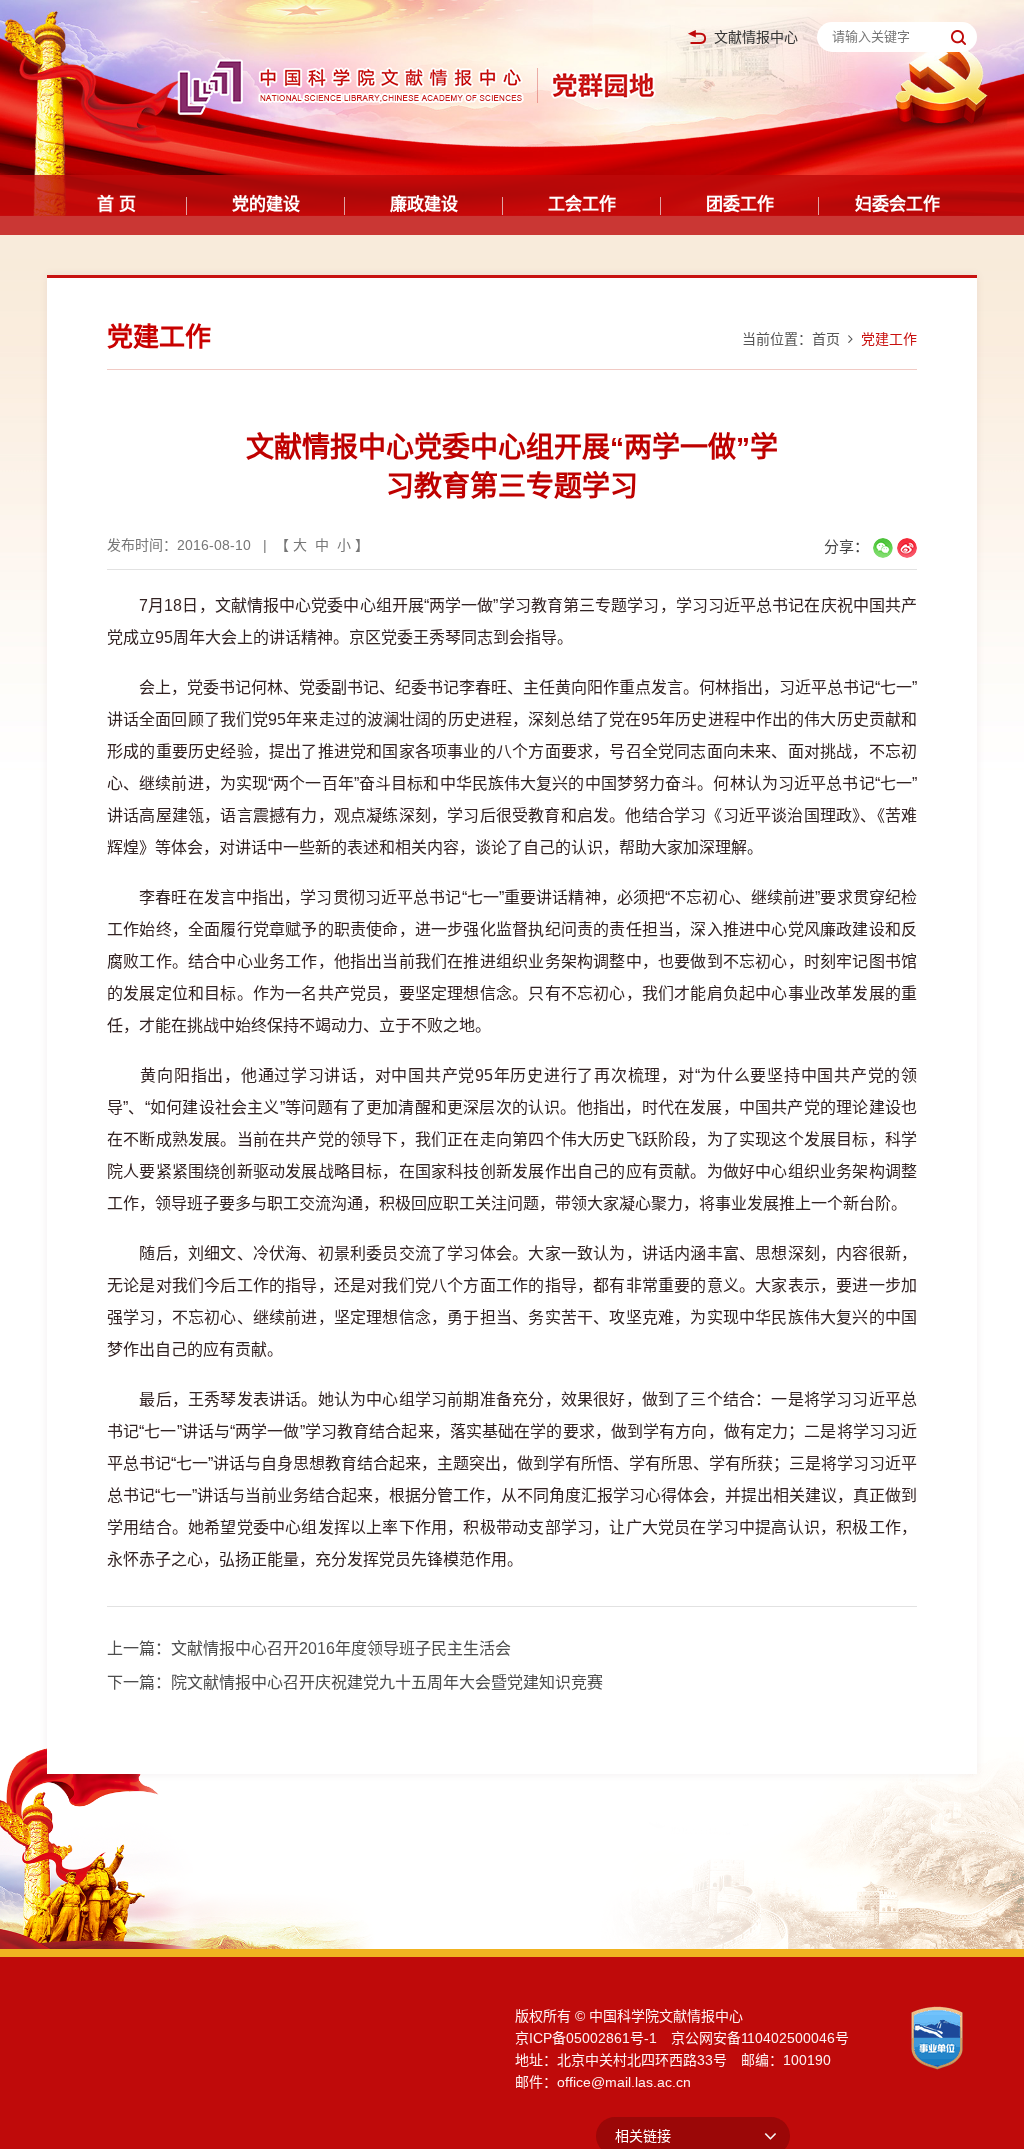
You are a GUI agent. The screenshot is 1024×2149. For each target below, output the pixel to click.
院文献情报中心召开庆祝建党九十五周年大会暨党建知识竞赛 (387, 1682)
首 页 (116, 204)
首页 (826, 339)
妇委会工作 (897, 204)
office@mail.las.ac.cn (624, 2082)
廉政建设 (424, 204)
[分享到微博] (907, 548)
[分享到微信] (883, 548)
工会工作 (582, 204)
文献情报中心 (756, 37)
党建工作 (889, 339)
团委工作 (740, 204)
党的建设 (266, 204)
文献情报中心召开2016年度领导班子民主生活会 (341, 1648)
